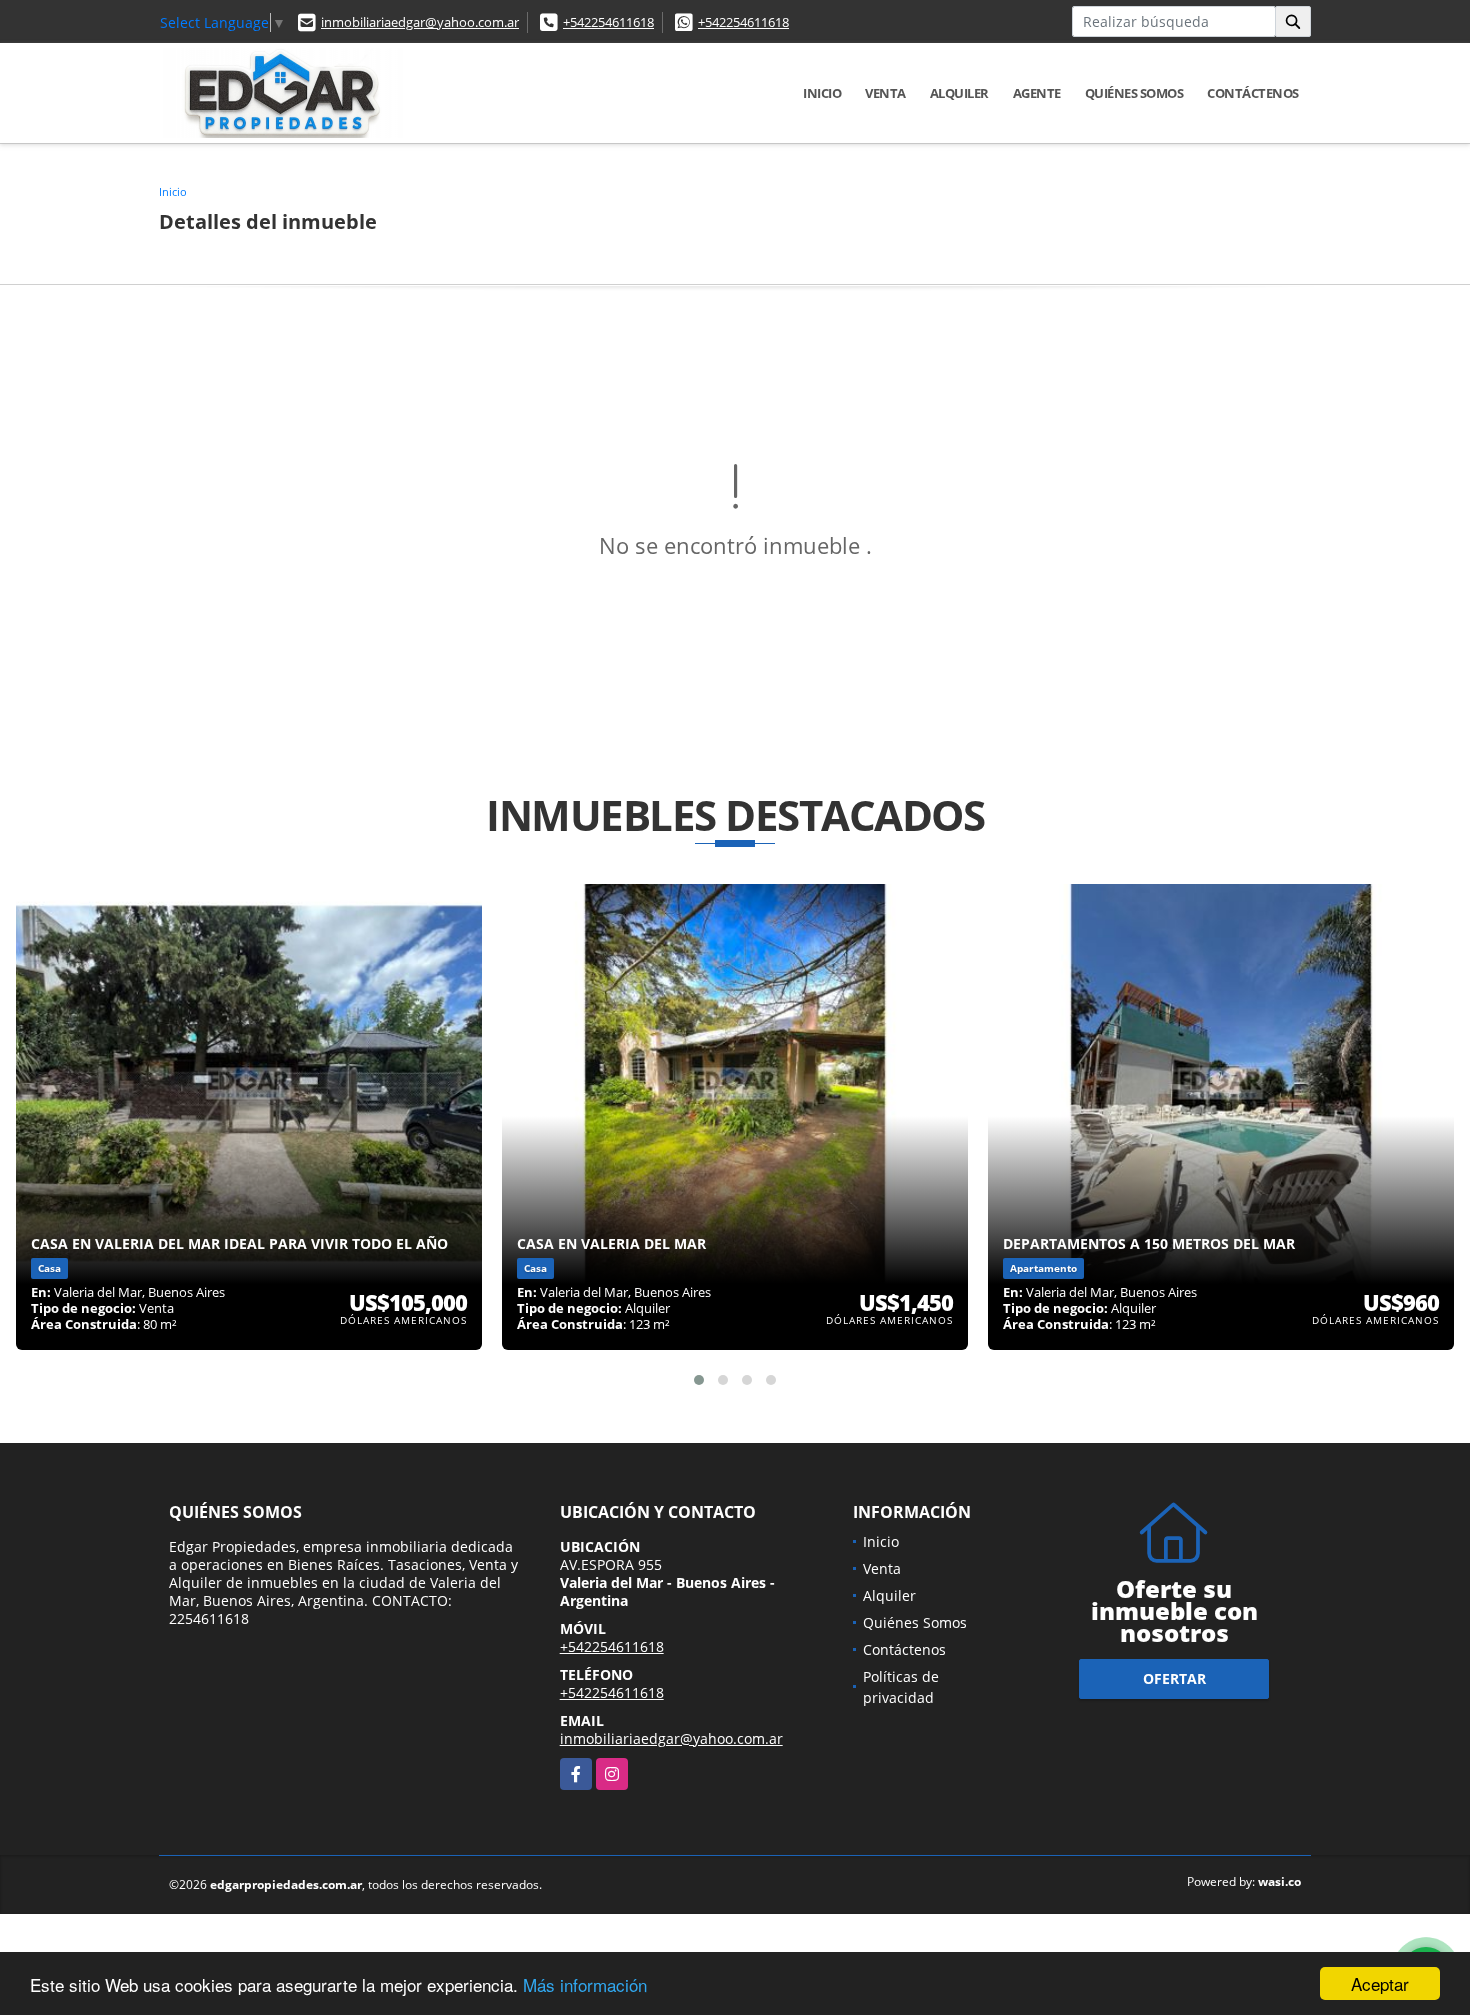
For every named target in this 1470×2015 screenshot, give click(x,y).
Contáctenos (1253, 93)
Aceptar (1380, 1983)
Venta (885, 93)
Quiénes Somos (1134, 93)
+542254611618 (608, 22)
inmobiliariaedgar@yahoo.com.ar (420, 22)
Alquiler (959, 93)
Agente (1037, 93)
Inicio (822, 93)
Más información (585, 1984)
